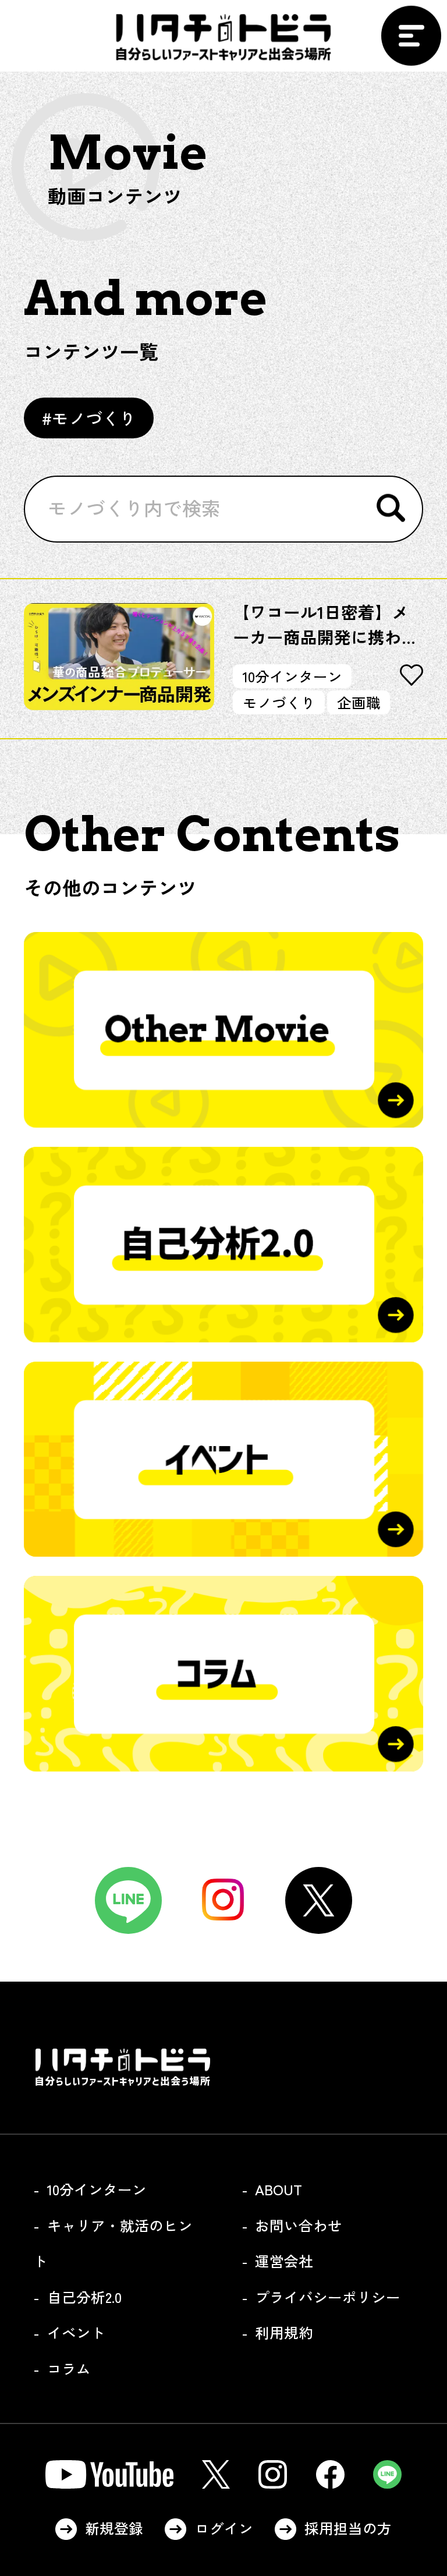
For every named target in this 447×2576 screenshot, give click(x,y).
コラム (69, 2368)
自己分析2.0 (84, 2297)
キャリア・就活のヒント (113, 2243)
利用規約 (284, 2332)
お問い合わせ (299, 2225)
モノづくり (279, 702)
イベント (76, 2332)
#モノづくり (89, 418)
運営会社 (284, 2260)
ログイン (224, 2528)
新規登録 (114, 2528)
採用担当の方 (348, 2528)
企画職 (359, 702)
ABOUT (279, 2189)
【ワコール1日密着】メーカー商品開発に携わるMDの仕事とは (326, 624)
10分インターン (292, 676)
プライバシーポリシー (328, 2297)
